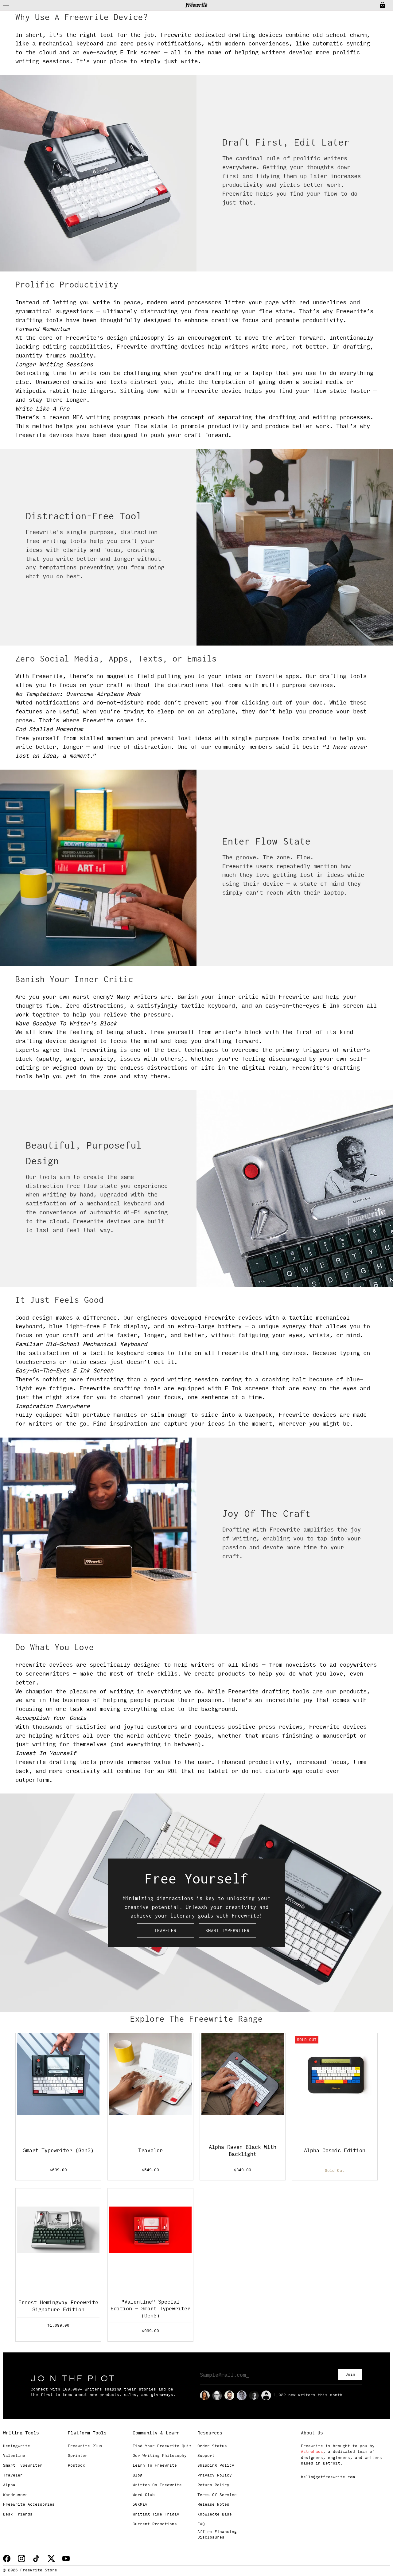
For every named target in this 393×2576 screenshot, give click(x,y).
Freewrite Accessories (29, 2505)
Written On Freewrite (157, 2485)
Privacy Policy (215, 2476)
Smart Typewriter (228, 1931)
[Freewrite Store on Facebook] (7, 2558)
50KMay (140, 2505)
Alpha (9, 2485)
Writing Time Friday (156, 2515)
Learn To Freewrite (155, 2466)
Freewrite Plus (85, 2446)
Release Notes (213, 2505)
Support (206, 2456)
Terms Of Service (217, 2495)
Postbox (76, 2466)
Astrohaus (312, 2452)
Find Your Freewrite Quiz (162, 2446)
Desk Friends (18, 2515)
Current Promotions (155, 2524)
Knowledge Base (215, 2515)
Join (350, 2375)
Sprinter (78, 2456)
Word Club (144, 2495)
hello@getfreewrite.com (328, 2477)
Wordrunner (15, 2495)
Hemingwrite (17, 2446)
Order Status (212, 2446)
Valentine (14, 2456)
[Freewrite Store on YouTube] (66, 2558)
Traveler (165, 1931)
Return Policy (213, 2485)
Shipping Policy (216, 2466)
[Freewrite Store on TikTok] (36, 2558)
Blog (138, 2476)
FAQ (201, 2524)
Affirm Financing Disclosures (217, 2535)
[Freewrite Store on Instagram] (21, 2558)
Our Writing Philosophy (160, 2456)
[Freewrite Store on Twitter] (51, 2558)
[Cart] (382, 5)
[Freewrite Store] (196, 5)
